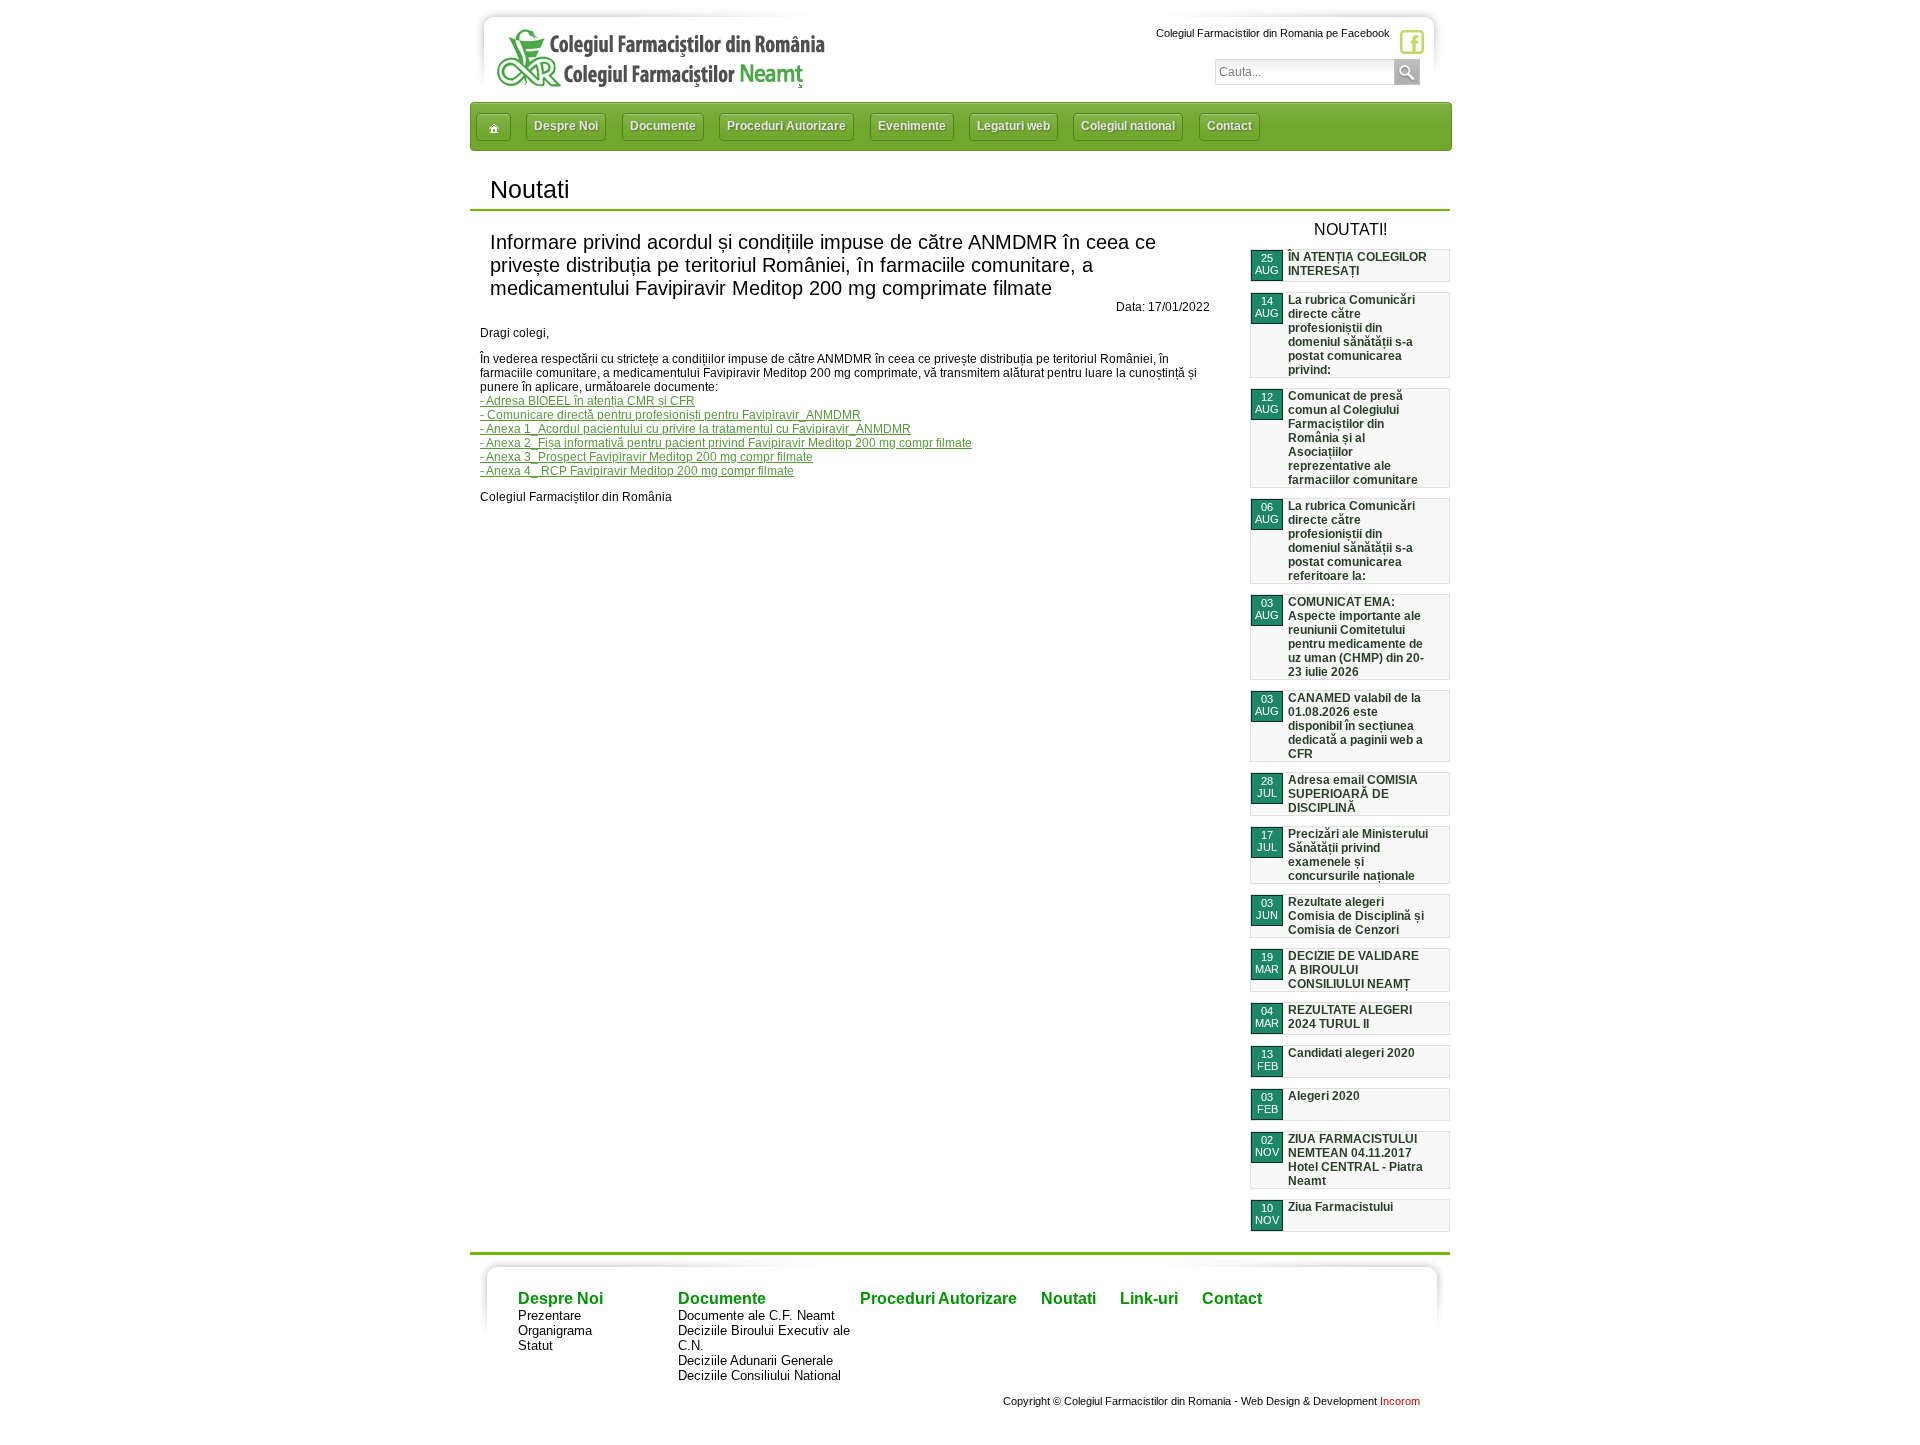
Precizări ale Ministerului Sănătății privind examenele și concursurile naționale (1358, 855)
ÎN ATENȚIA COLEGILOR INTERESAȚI (1357, 264)
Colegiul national (1128, 126)
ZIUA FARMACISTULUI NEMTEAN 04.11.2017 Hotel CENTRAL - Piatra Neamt (1355, 1160)
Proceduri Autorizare (786, 126)
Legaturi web (1013, 126)
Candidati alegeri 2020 (1351, 1053)
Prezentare (549, 1315)
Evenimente (912, 126)
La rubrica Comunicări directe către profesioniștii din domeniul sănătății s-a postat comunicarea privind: (1351, 335)
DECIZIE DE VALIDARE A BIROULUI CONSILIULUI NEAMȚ (1353, 970)
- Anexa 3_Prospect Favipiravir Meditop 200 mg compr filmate (646, 457)
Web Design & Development (1309, 1401)
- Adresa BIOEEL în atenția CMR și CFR (587, 401)
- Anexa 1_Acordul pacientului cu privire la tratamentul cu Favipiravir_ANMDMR (695, 429)
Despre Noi (566, 126)
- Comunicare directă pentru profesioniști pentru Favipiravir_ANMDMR (670, 415)
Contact (1229, 126)
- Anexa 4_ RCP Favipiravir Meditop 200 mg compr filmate (637, 471)
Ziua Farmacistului (1340, 1207)
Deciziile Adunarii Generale (755, 1360)
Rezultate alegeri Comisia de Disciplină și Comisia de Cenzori (1356, 916)
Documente (663, 126)
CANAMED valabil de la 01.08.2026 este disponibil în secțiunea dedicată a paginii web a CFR (1355, 726)
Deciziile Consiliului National (759, 1375)
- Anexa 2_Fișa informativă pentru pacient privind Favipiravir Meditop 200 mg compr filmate (726, 443)
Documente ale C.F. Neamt (756, 1315)
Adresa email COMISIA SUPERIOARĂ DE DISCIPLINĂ (1353, 794)
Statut (535, 1345)
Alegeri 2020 (1324, 1096)
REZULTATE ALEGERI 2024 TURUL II (1350, 1017)
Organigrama (555, 1330)
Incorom (1400, 1401)
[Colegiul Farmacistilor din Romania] (661, 82)
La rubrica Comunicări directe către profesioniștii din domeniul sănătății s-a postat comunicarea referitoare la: (1351, 541)
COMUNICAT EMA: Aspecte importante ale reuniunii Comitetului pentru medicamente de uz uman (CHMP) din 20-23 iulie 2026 (1356, 637)
